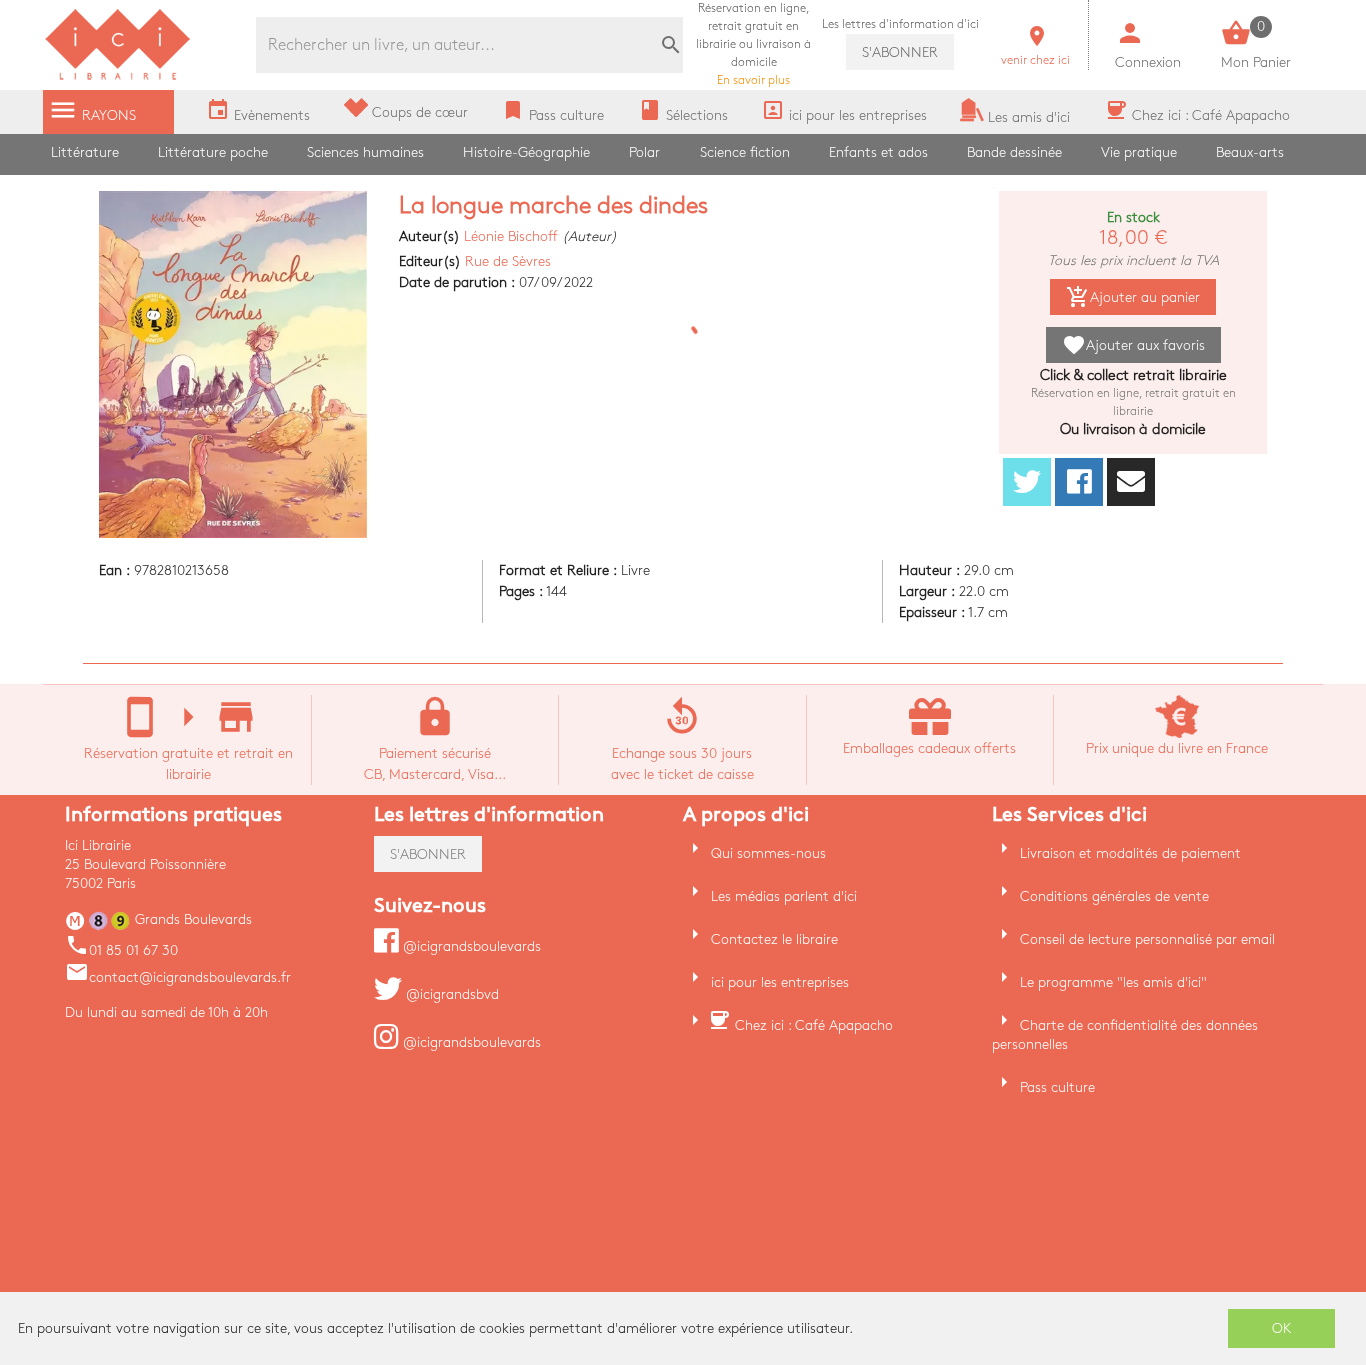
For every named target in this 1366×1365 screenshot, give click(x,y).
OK (1282, 1328)
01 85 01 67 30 (121, 950)
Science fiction (745, 152)
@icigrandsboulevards (470, 946)
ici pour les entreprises (780, 982)
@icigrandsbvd (450, 994)
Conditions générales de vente (1114, 896)
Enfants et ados (878, 152)
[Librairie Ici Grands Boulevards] (118, 77)
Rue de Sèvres (508, 261)
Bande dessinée (1014, 152)
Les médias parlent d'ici (784, 896)
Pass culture (1057, 1087)
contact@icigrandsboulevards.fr (178, 977)
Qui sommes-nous (768, 853)
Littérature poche (213, 152)
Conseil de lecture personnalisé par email (1147, 939)
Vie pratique (1139, 152)
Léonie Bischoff (511, 236)
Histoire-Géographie (526, 152)
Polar (644, 152)
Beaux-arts (1250, 152)
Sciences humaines (365, 152)
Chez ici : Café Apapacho (814, 1025)
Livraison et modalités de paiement (1130, 853)
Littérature (85, 152)
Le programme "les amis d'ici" (1113, 982)
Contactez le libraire (774, 939)
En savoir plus (753, 44)
